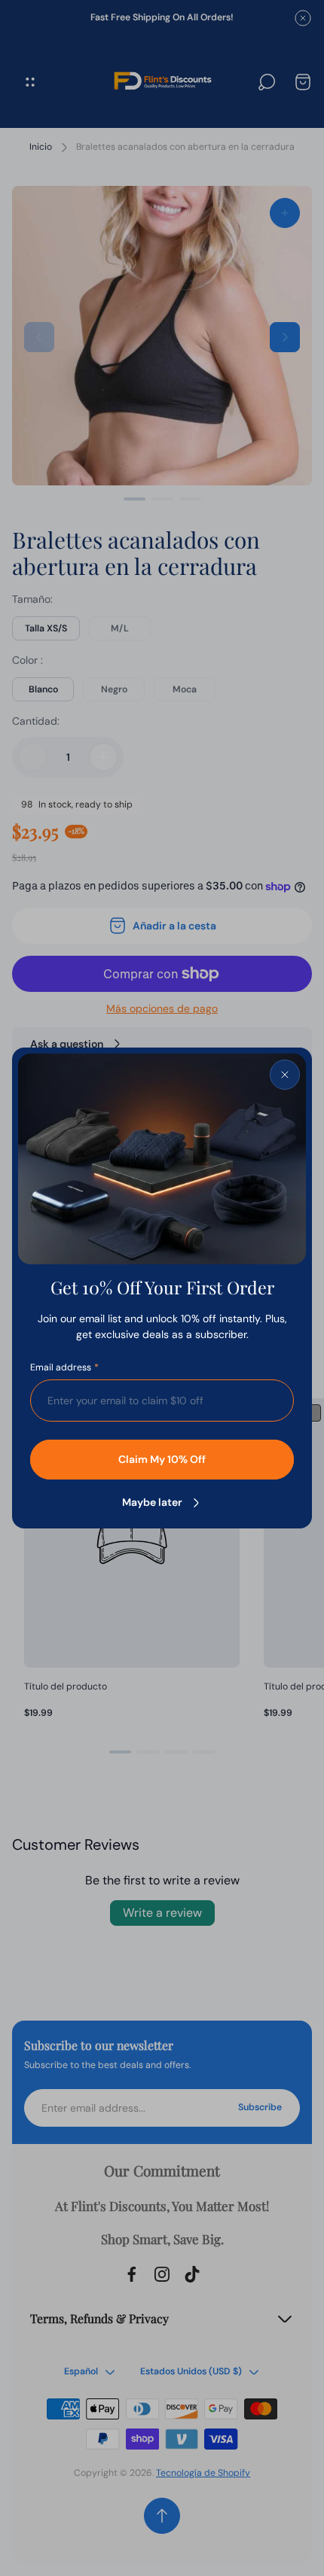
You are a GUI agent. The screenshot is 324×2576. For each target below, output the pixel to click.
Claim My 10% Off (162, 1459)
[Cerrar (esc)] (285, 1075)
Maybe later (152, 1502)
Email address (61, 1368)
